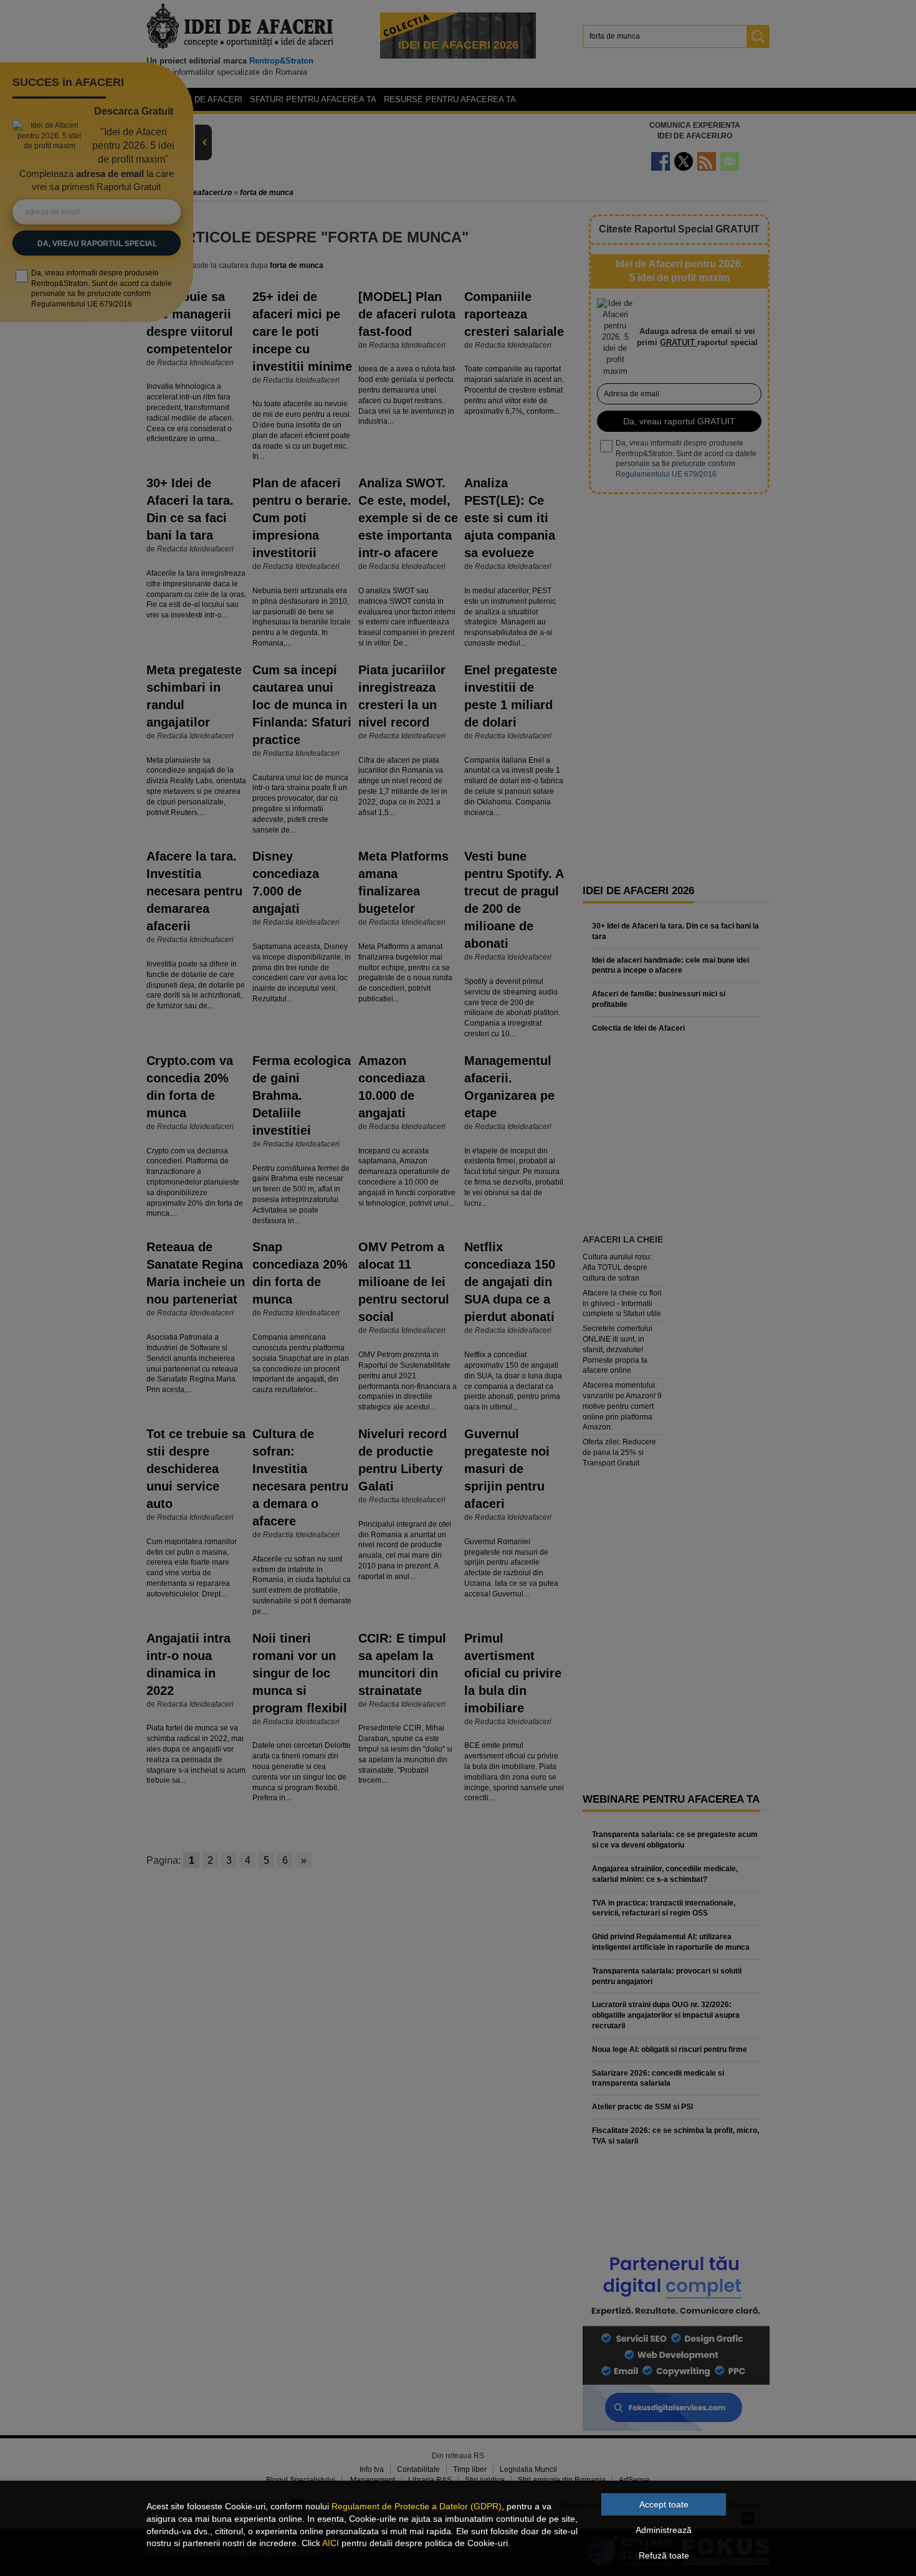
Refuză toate (664, 2555)
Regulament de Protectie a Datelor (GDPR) (417, 2506)
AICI (331, 2543)
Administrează (664, 2530)
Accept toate (664, 2504)
